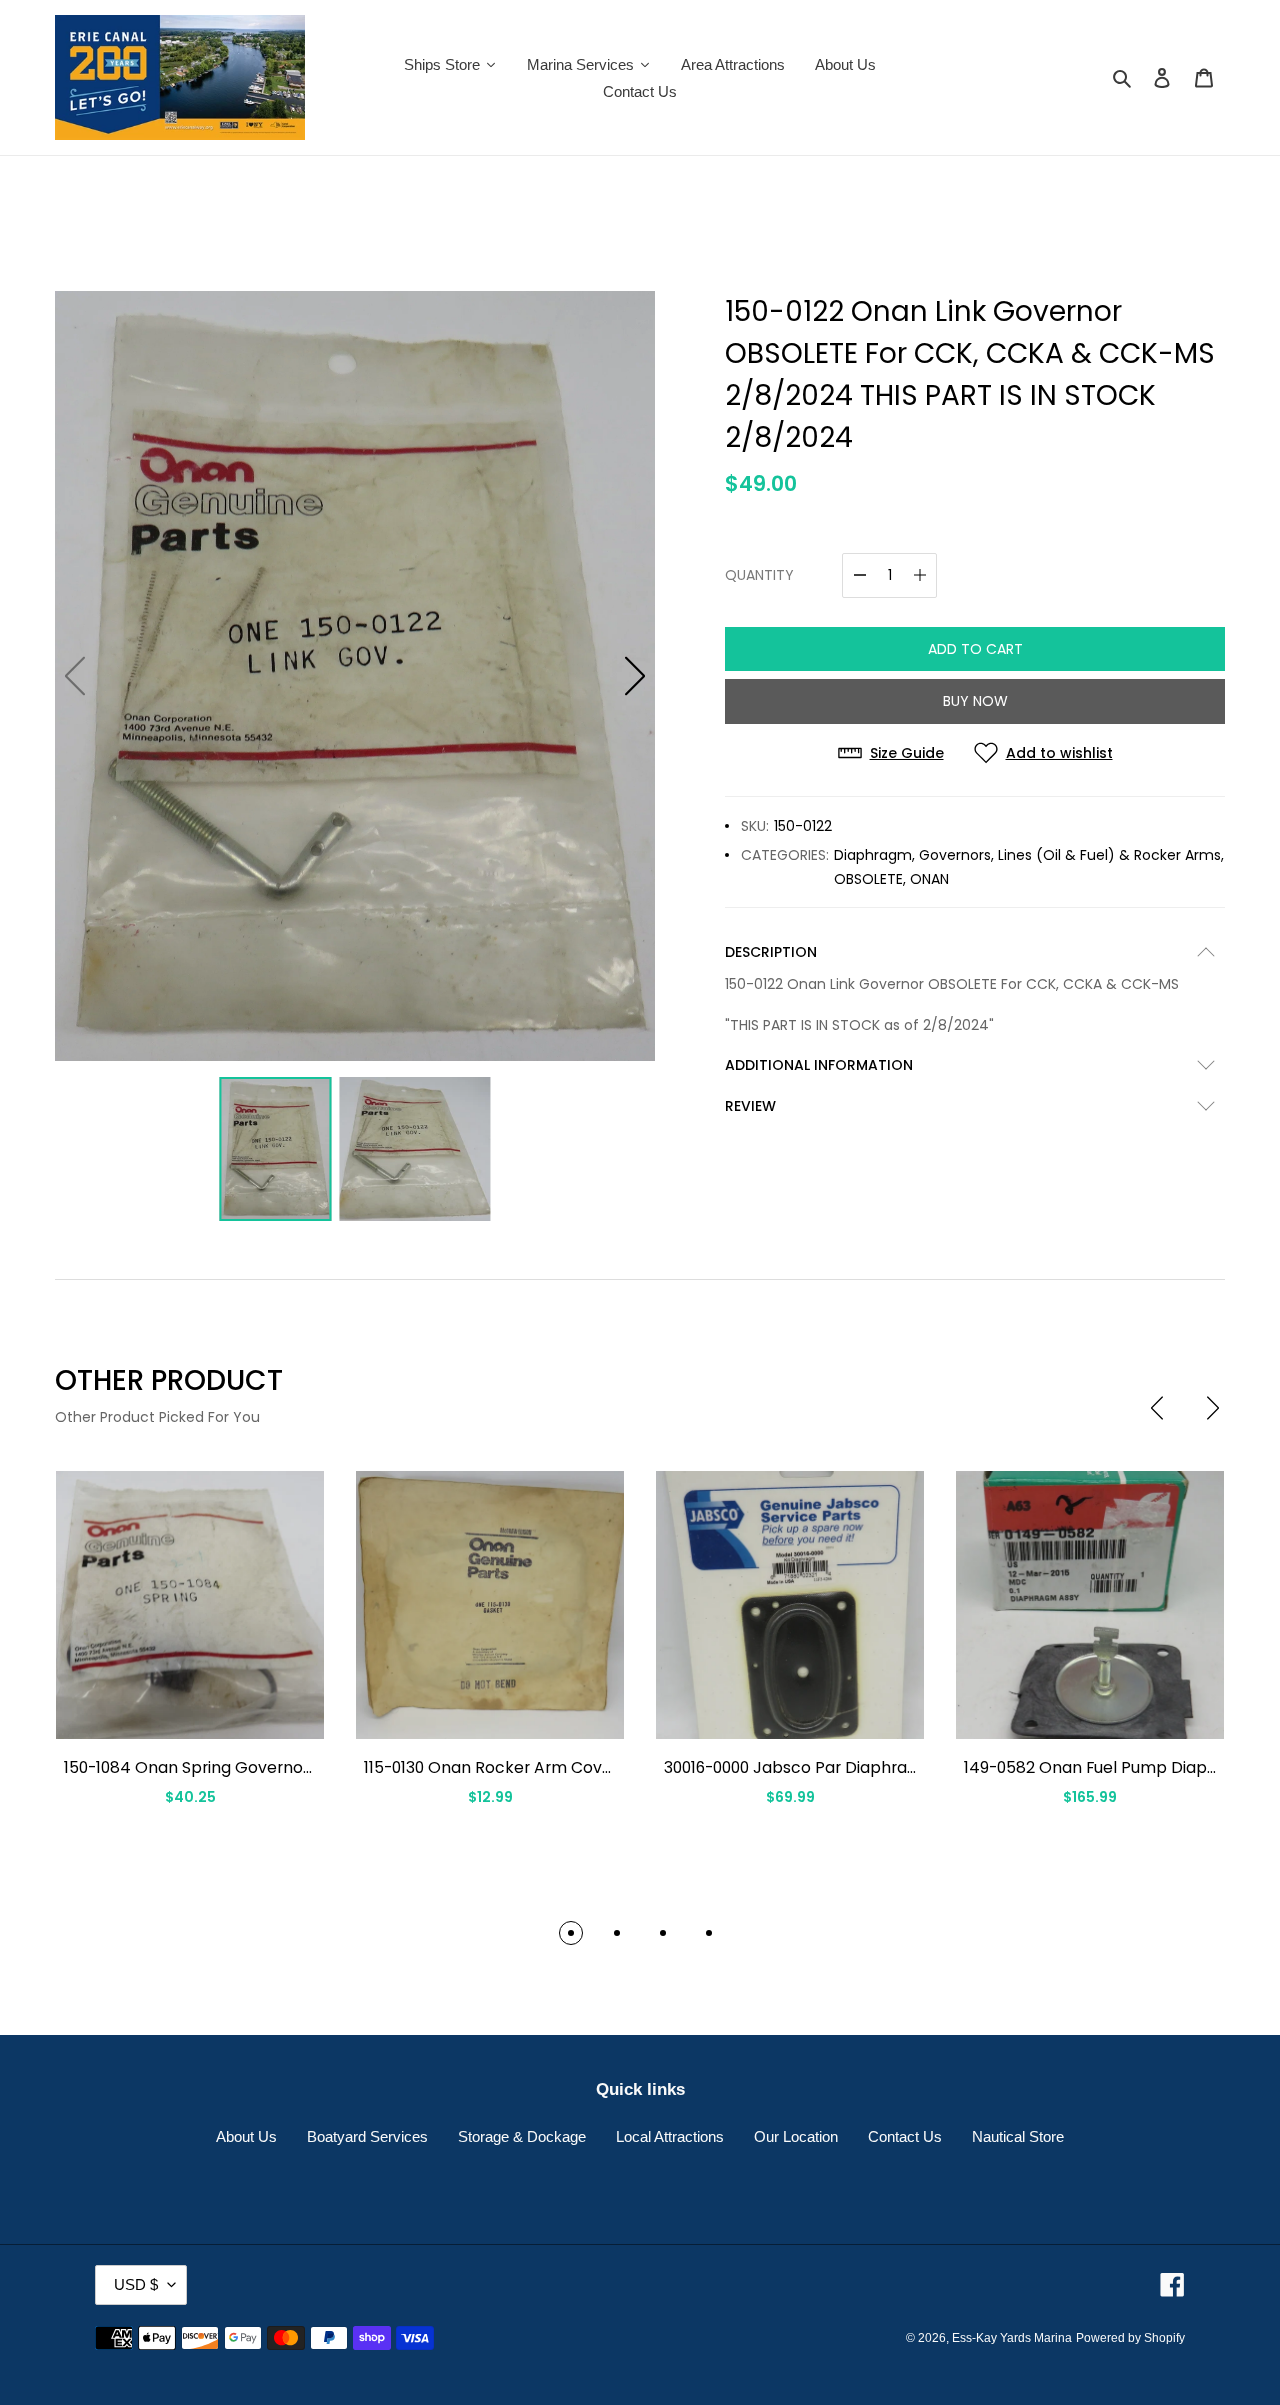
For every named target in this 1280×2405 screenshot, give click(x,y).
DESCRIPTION (771, 952)
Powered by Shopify (1130, 2338)
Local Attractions (670, 2136)
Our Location (796, 2136)
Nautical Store (1018, 2136)
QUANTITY (759, 575)
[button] (635, 676)
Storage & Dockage (522, 2136)
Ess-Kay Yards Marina (1012, 2338)
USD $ (136, 2284)
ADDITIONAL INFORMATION (819, 1065)
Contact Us (905, 2136)
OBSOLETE (868, 879)
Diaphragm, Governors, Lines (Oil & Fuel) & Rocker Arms (1027, 855)
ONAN (929, 879)
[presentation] (1157, 1408)
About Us (246, 2136)
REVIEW (750, 1106)
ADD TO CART (975, 649)
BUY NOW (975, 701)
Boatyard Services (367, 2136)
